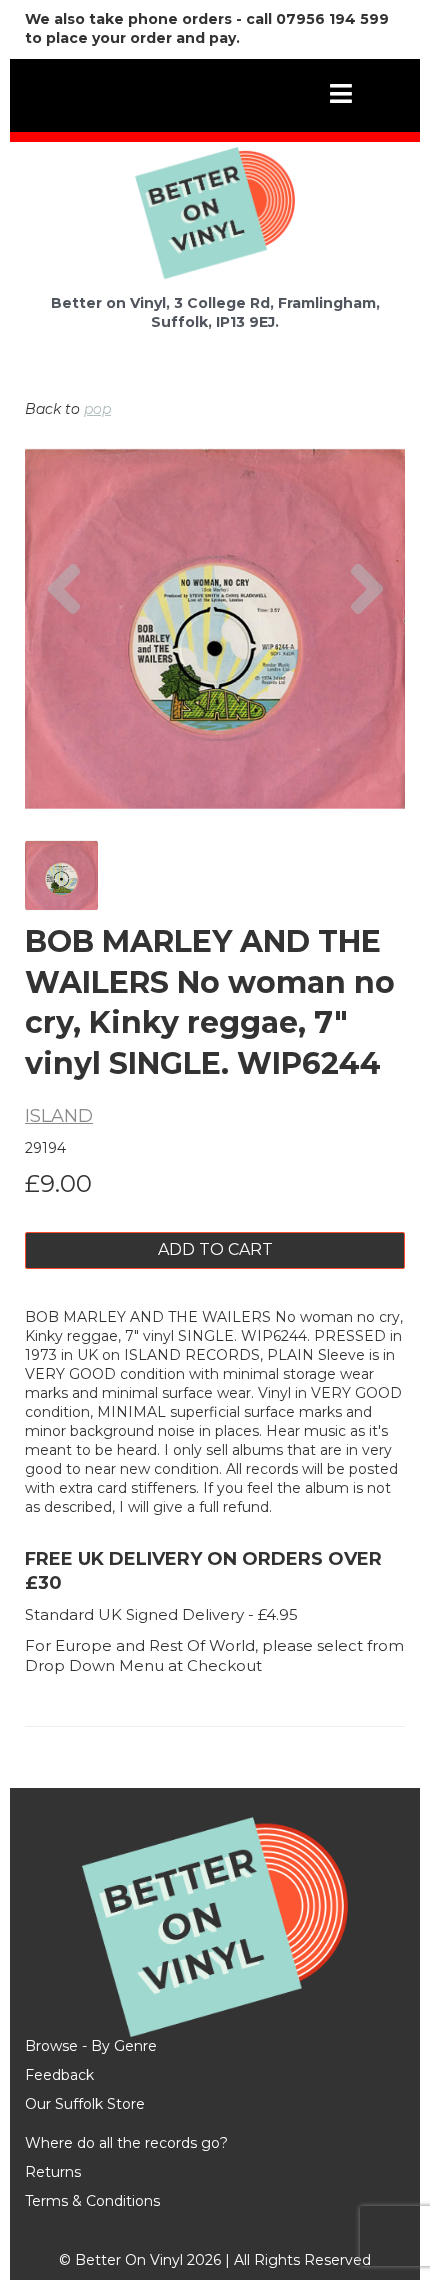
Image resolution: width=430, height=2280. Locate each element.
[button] (63, 684)
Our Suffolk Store (85, 2104)
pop (97, 409)
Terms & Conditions (92, 2201)
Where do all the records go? (126, 2143)
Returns (53, 2172)
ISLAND (59, 1116)
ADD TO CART (215, 1249)
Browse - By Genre (91, 2046)
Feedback (59, 2075)
